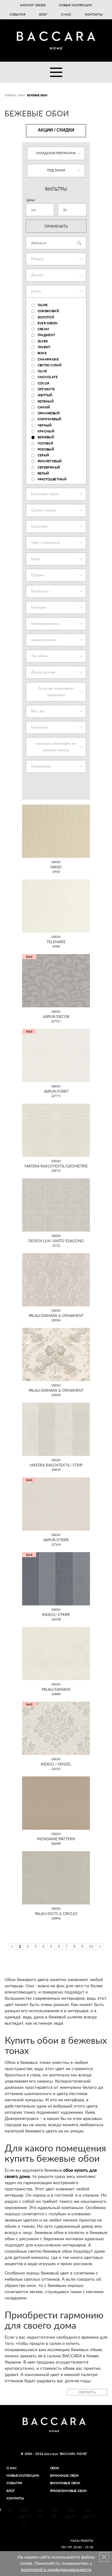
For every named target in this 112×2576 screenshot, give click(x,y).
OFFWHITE (46, 389)
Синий (44, 407)
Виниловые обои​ (65, 2483)
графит (44, 347)
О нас (66, 15)
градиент (47, 335)
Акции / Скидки (56, 130)
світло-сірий (50, 365)
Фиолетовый (50, 461)
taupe (43, 305)
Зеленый (46, 402)
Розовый (46, 449)
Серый (44, 455)
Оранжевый (49, 413)
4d (10, 2510)
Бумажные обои (65, 2476)
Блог (43, 15)
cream (43, 329)
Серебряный (49, 468)
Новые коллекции (76, 5)
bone (42, 353)
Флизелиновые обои (68, 2491)
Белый (44, 473)
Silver (43, 341)
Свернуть (87, 2392)
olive (42, 371)
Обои (55, 2468)
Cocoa (44, 383)
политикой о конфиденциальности (56, 2570)
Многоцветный (52, 479)
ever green (48, 323)
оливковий (49, 311)
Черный (45, 425)
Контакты (94, 15)
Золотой (46, 317)
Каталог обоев (33, 5)
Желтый (45, 395)
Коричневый (50, 419)
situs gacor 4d (25, 2517)
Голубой (46, 444)
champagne (48, 359)
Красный (46, 431)
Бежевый (46, 437)
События (18, 15)
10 (91, 1946)
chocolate (48, 377)
